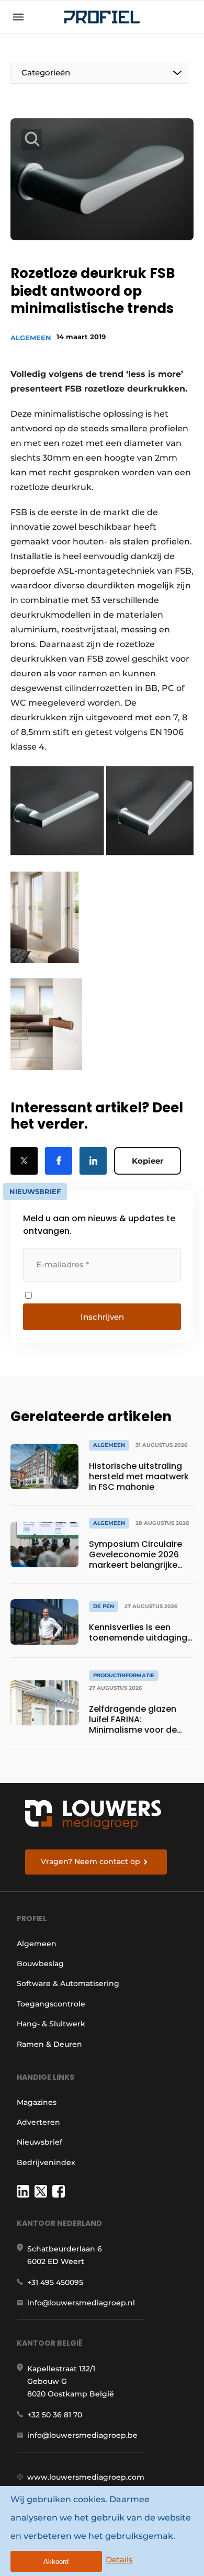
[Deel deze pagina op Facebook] (59, 1161)
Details (119, 2560)
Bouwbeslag (40, 1964)
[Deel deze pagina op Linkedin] (93, 1161)
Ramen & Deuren (49, 2044)
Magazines (37, 2102)
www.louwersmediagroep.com (86, 2477)
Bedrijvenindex (46, 2162)
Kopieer (148, 1161)
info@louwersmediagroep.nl (81, 2303)
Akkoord (56, 2562)
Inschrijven (102, 1317)
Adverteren (38, 2122)
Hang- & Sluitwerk (51, 2024)
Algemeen (31, 338)
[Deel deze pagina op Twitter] (24, 1161)
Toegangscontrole (51, 2004)
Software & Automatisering (68, 1983)
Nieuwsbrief (39, 2142)
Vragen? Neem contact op (90, 1861)
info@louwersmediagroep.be (82, 2435)
